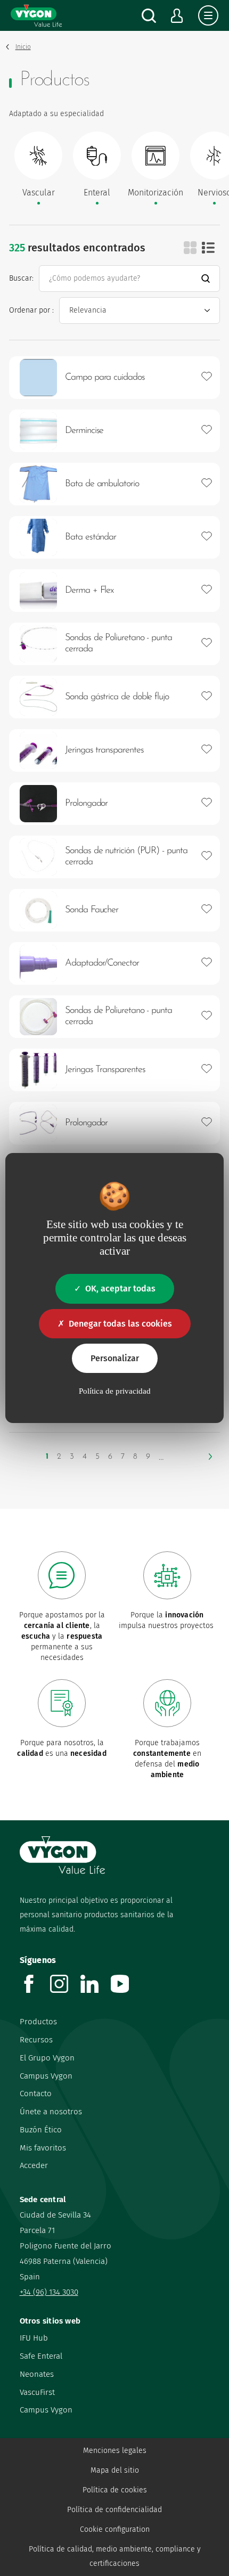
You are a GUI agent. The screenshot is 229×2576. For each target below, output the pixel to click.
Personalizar (115, 1358)
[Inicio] (36, 15)
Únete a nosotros (51, 2112)
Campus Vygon (46, 2076)
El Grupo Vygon (47, 2058)
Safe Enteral (41, 2356)
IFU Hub (34, 2338)
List (208, 248)
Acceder (34, 2165)
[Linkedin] (96, 1990)
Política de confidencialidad (114, 2510)
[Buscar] (149, 16)
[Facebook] (35, 1990)
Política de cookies (115, 2490)
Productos (38, 2022)
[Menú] (208, 15)
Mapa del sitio (115, 2470)
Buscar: (21, 278)
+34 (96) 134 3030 (49, 2292)
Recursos (36, 2040)
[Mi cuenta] (177, 16)
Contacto (36, 2093)
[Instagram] (65, 1990)
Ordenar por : (31, 310)
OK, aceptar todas (120, 1289)
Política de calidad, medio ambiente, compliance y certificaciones (115, 2556)
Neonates (37, 2374)
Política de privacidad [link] (115, 1391)
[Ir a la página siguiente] (210, 1457)
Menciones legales (115, 2451)
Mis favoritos (43, 2148)
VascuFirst (37, 2392)
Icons (190, 248)
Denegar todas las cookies (120, 1324)
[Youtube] (126, 1990)
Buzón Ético (41, 2130)
